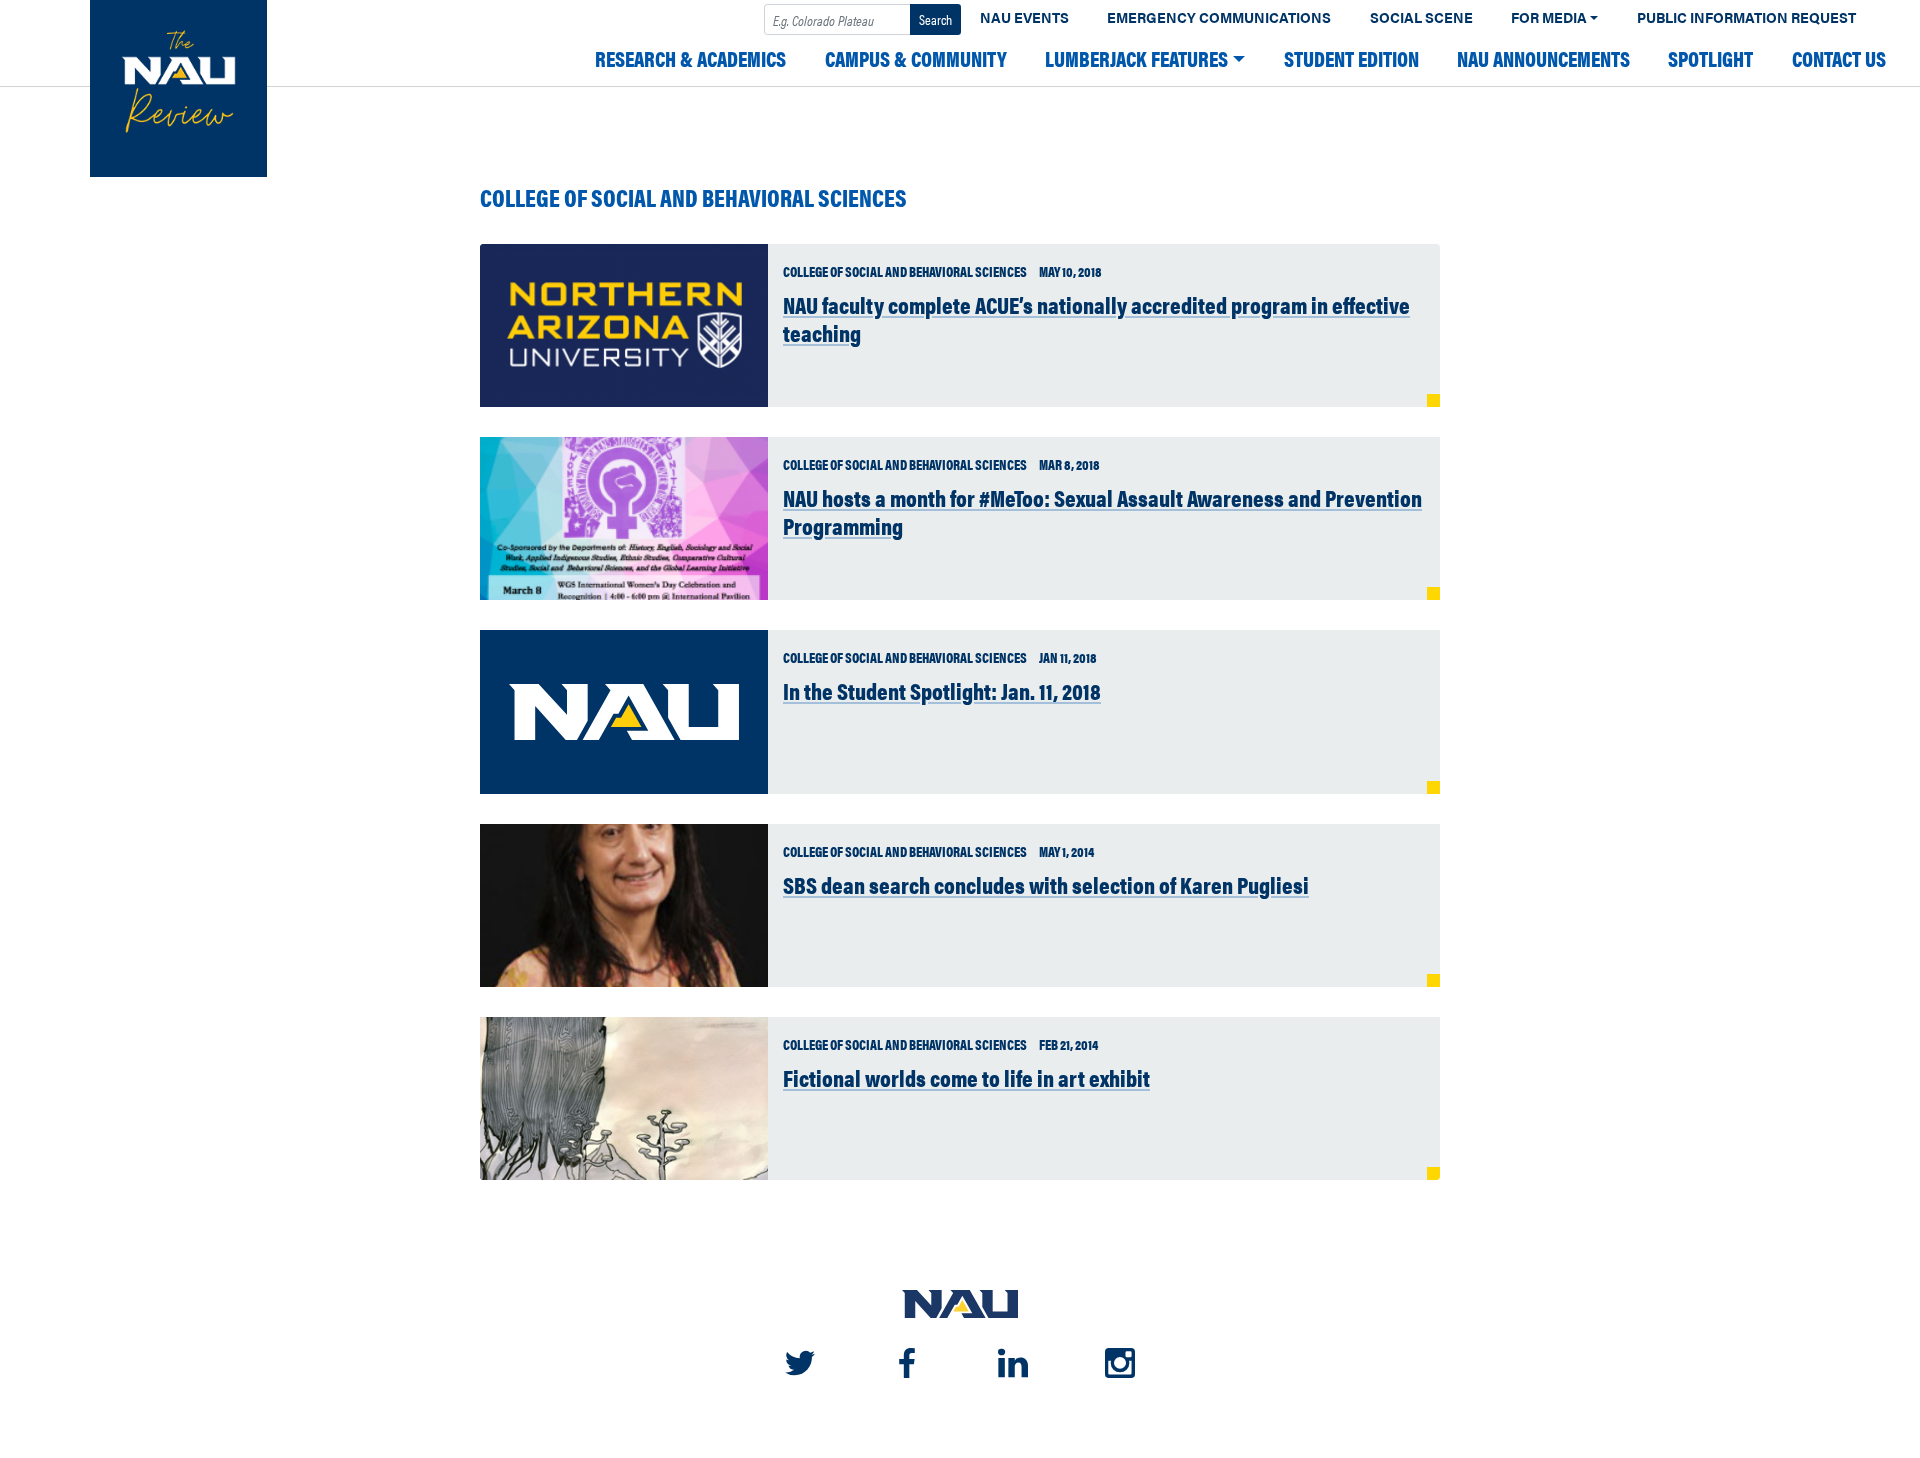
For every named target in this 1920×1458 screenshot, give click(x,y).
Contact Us (1839, 58)
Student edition (1351, 58)
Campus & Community (916, 58)
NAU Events (1024, 17)
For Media (1549, 17)
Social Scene (1421, 17)
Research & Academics (690, 58)
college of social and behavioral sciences (693, 197)
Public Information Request (1746, 17)
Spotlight (1710, 58)
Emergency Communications (1219, 17)
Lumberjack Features (1136, 58)
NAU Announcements (1543, 58)
